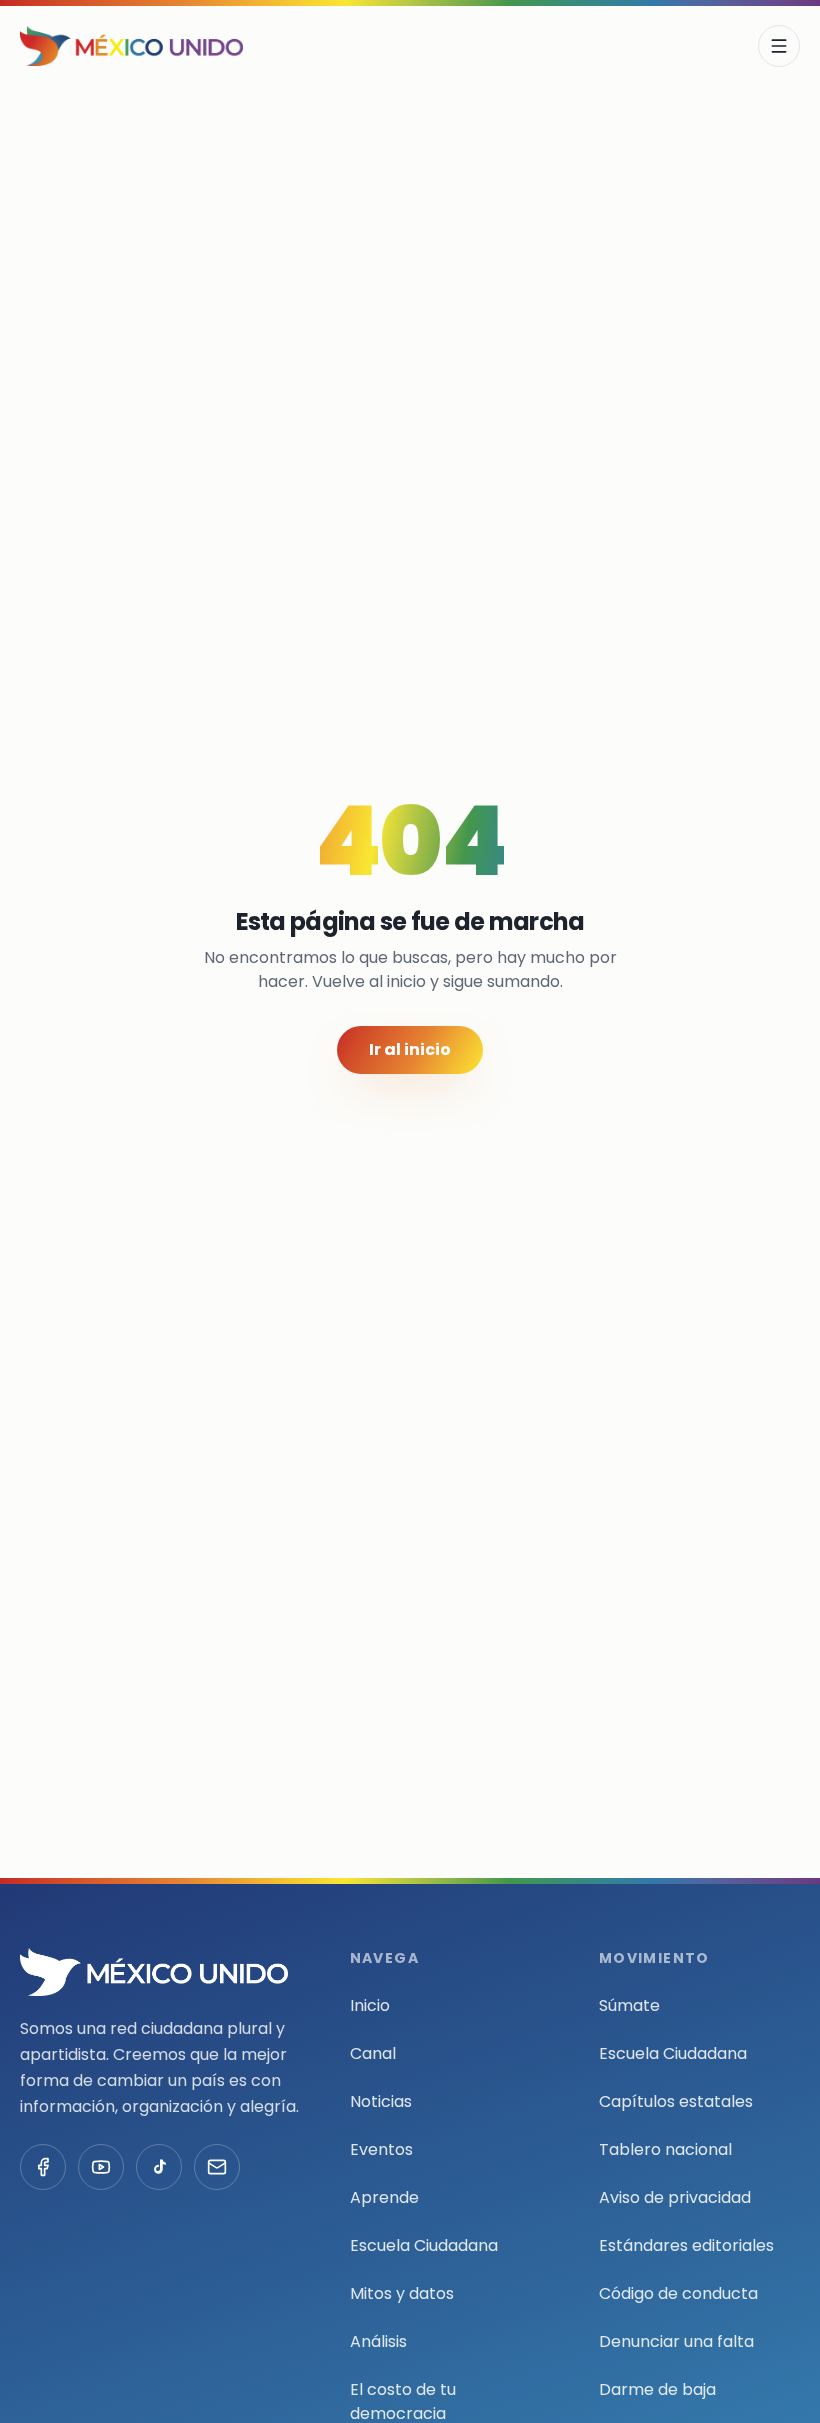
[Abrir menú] (779, 46)
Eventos (381, 2149)
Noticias (381, 2101)
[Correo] (217, 2167)
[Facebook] (43, 2167)
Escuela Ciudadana (424, 2245)
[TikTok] (159, 2167)
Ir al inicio (410, 1049)
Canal (373, 2053)
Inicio (370, 2005)
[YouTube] (101, 2167)
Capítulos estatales (676, 2101)
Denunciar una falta (676, 2341)
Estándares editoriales (686, 2245)
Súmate (629, 2005)
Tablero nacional (665, 2149)
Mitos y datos (402, 2293)
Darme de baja (657, 2389)
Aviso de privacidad (675, 2197)
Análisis (378, 2341)
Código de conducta (678, 2293)
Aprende (384, 2197)
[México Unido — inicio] (131, 46)
